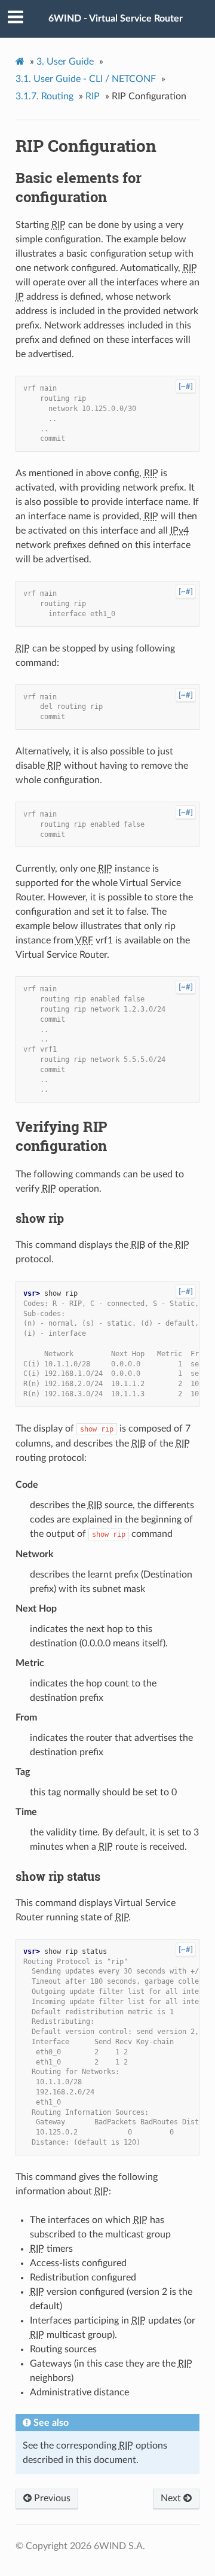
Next (172, 2498)
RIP (93, 96)
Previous (51, 2498)
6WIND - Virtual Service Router (116, 19)
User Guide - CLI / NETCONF (86, 79)
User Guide (65, 62)
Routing (44, 96)
